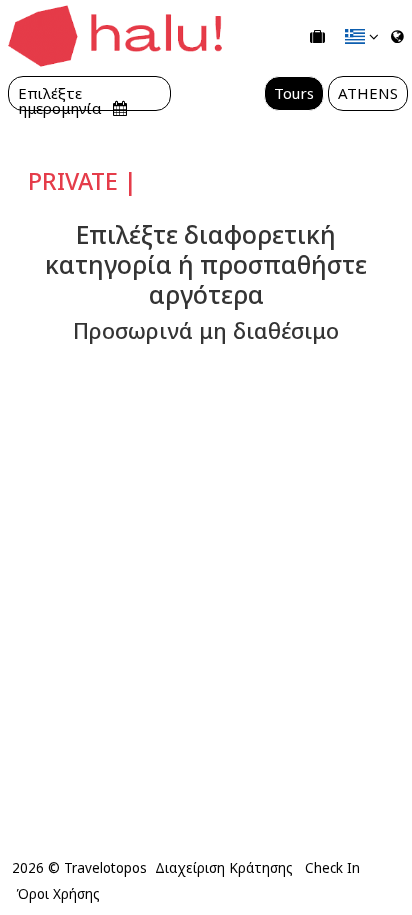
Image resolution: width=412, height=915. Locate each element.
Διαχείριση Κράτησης (224, 868)
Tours (294, 93)
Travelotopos (105, 868)
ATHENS (368, 93)
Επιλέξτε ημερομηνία (61, 93)
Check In (332, 868)
